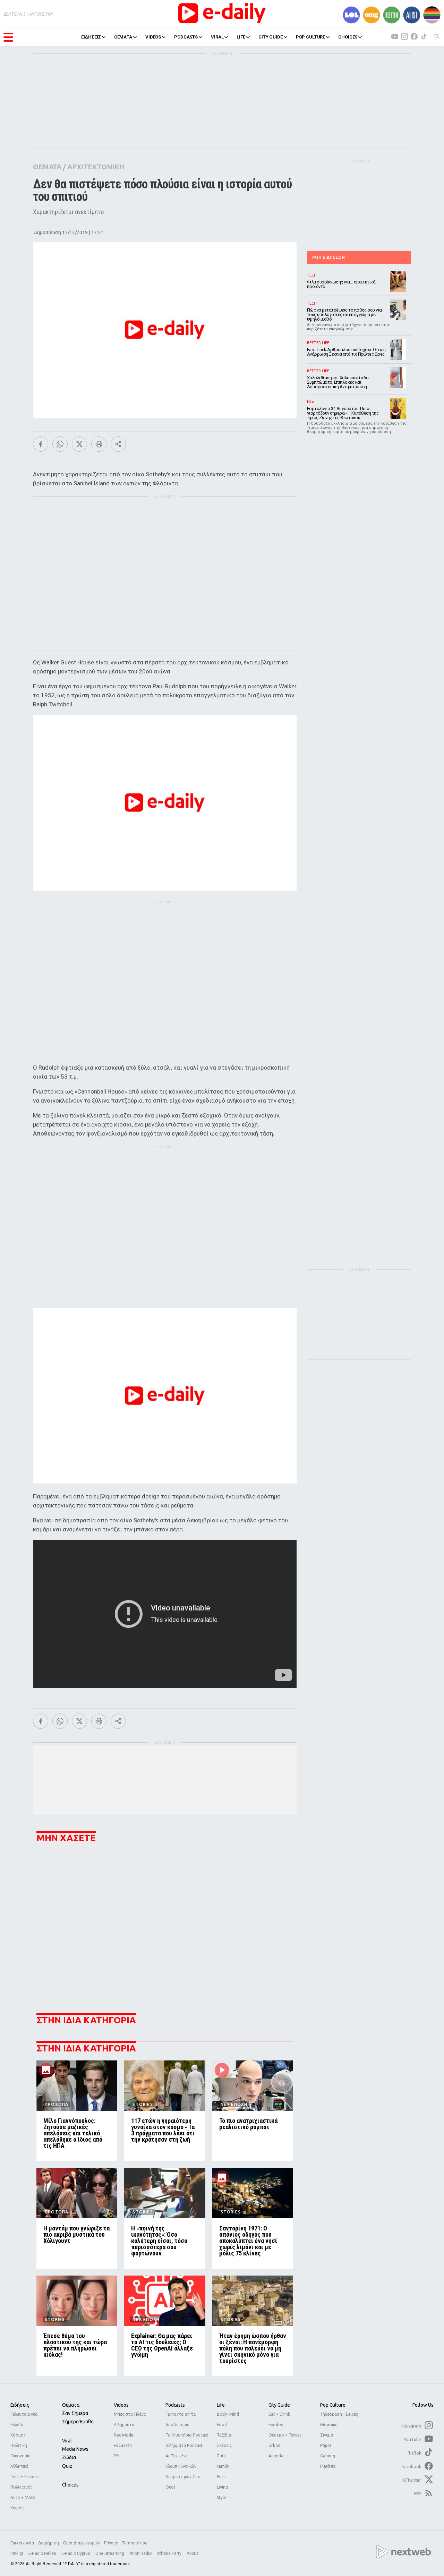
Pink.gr (17, 2553)
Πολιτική (19, 2445)
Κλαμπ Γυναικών (181, 2466)
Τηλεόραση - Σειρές (339, 2414)
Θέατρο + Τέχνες (285, 2435)
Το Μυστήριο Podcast (187, 2435)
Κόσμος (18, 2435)
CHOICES (348, 37)
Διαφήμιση (49, 2543)
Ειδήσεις (20, 2405)
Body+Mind (228, 2414)
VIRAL (217, 37)
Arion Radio (141, 2553)
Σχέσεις (224, 2445)
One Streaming (110, 2553)
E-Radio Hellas (43, 2553)
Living (222, 2487)
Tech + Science (25, 2477)
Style (221, 2497)
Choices (70, 2485)
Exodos (276, 2425)
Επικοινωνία (22, 2543)
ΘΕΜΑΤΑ (123, 37)
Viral (67, 2441)
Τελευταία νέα (24, 2414)
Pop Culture (333, 2405)
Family (223, 2466)
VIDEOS (153, 37)
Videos (121, 2405)
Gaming (328, 2456)
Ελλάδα (18, 2425)
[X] (79, 444)
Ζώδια (69, 2457)
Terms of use (135, 2543)
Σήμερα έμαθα (78, 2422)
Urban (274, 2445)
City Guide (279, 2405)
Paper (326, 2445)
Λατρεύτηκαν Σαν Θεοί (183, 2482)
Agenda (276, 2456)
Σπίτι (222, 2456)
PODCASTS (186, 37)
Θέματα (71, 2405)
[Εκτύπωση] (99, 444)
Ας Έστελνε (177, 2456)
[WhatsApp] (60, 444)
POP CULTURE (311, 37)
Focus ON (123, 2445)
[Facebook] (41, 444)
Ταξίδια (224, 2435)
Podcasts (175, 2405)
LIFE (241, 37)
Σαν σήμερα (75, 2413)
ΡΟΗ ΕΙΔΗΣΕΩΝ (328, 257)
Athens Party (170, 2553)
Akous (193, 2553)
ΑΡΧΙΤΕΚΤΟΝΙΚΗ (96, 167)
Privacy (111, 2543)
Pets (221, 2477)
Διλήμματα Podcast (184, 2445)
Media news (75, 2449)
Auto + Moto (23, 2497)
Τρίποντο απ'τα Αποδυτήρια (181, 2419)
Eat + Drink (279, 2414)
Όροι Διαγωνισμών (82, 2543)
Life (221, 2405)
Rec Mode (124, 2435)
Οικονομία (20, 2456)
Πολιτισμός (22, 2487)
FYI (117, 2456)
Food (222, 2425)
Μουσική (329, 2425)
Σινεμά (327, 2435)
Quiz (67, 2466)
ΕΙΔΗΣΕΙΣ (91, 37)
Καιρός (17, 2508)
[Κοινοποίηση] (118, 444)
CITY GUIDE (271, 37)
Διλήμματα (124, 2425)
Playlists (328, 2466)
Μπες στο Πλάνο (130, 2414)
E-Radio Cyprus (76, 2553)
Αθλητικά (19, 2466)
